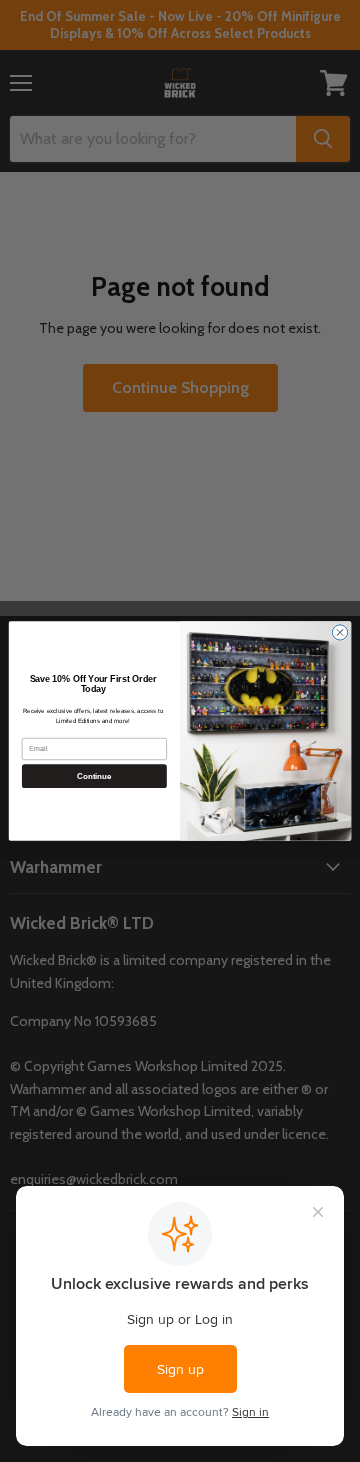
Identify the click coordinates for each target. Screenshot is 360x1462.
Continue (94, 776)
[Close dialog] (339, 632)
